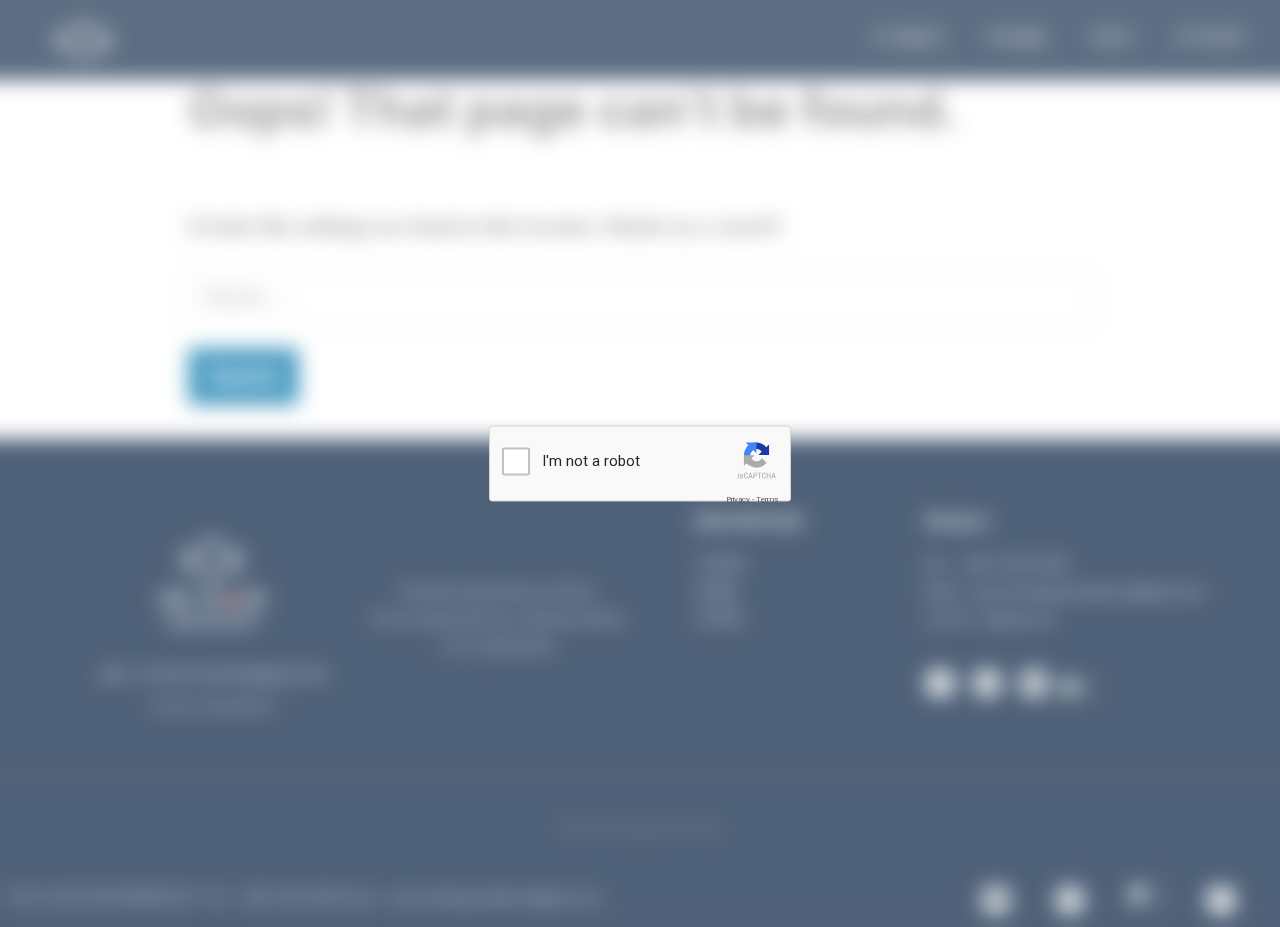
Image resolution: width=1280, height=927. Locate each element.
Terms (767, 498)
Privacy (738, 498)
